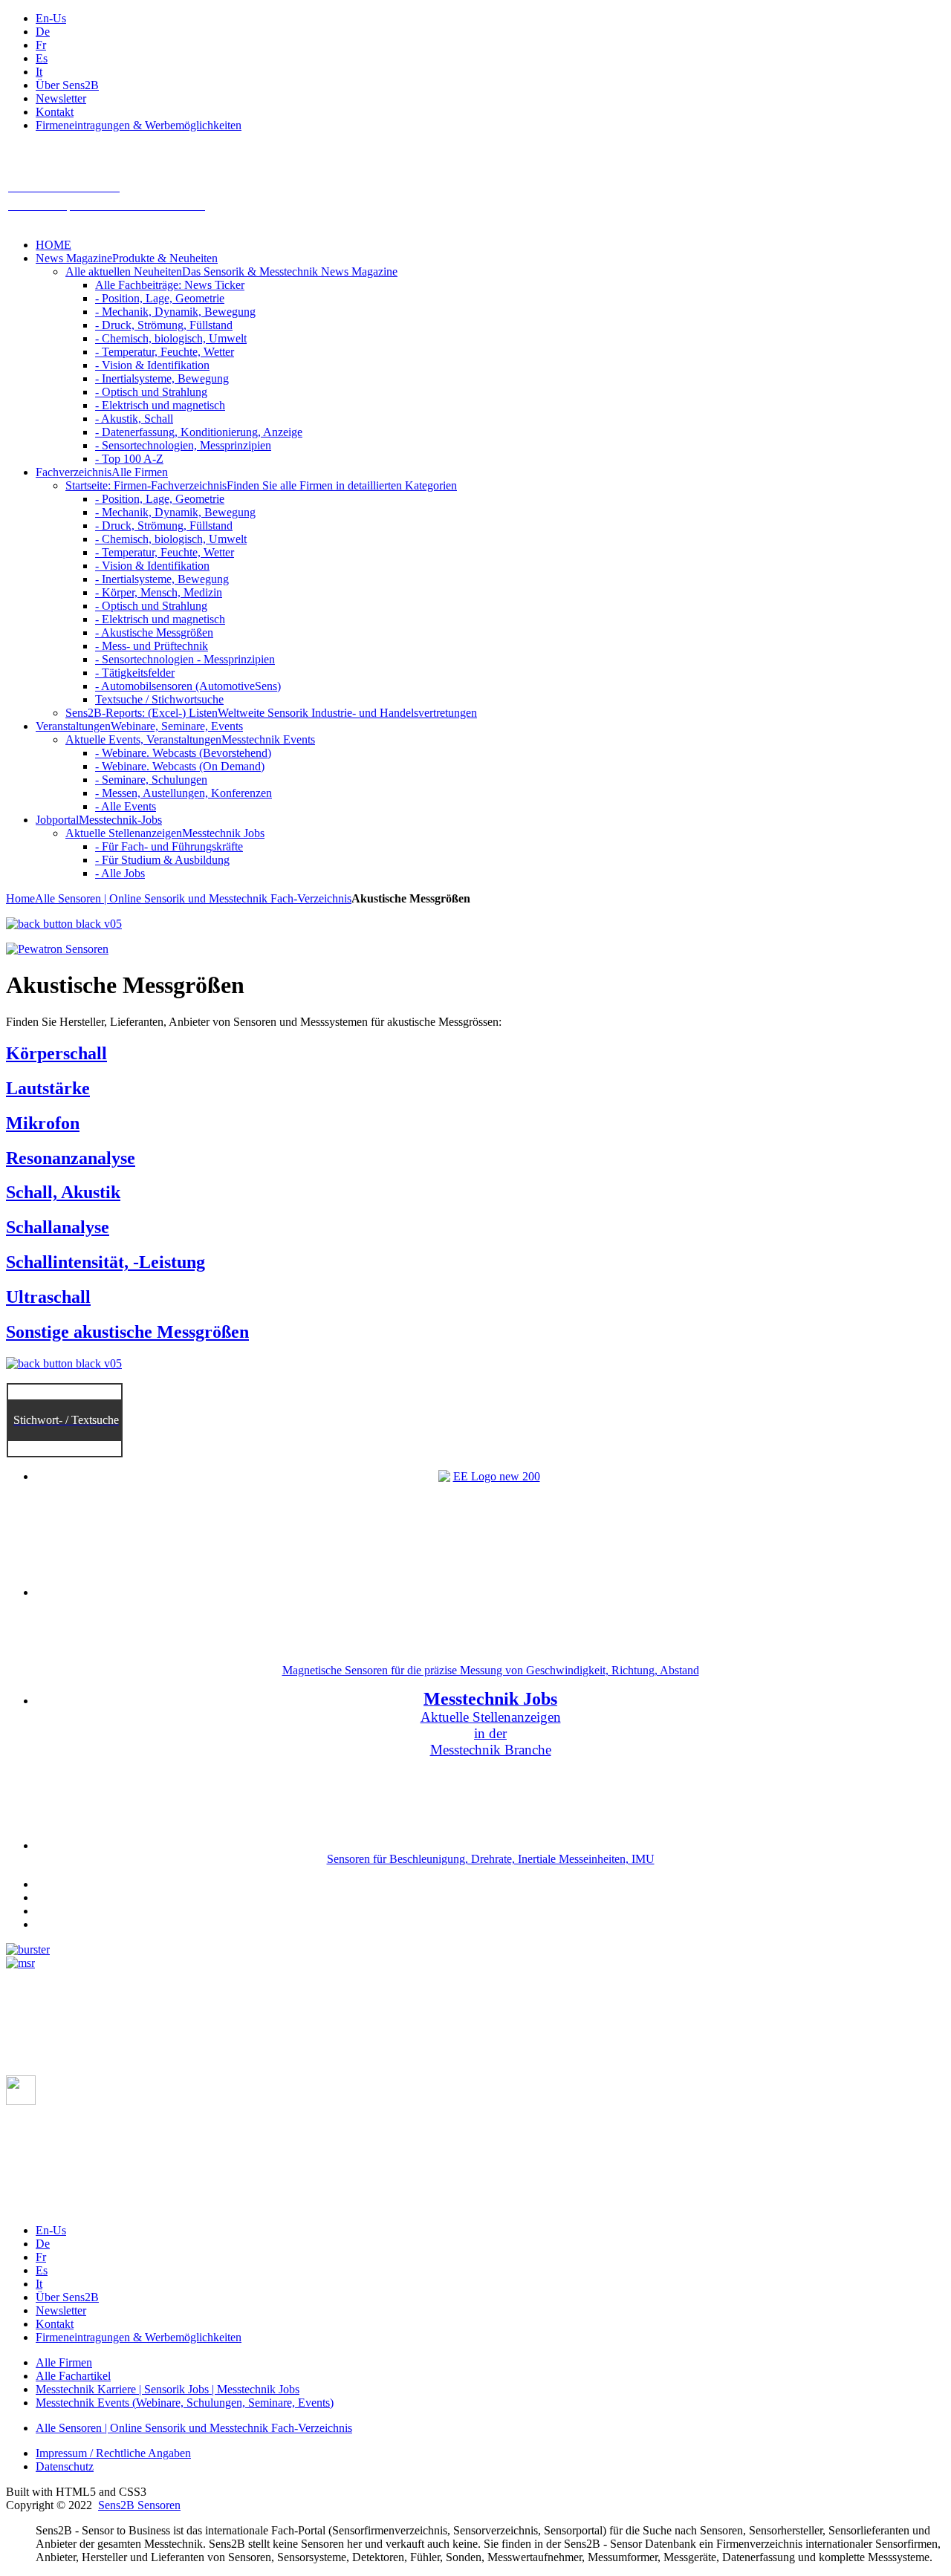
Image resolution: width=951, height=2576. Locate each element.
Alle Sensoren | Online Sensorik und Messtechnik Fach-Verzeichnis (193, 898)
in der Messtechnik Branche (491, 1741)
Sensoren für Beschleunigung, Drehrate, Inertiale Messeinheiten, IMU (491, 1859)
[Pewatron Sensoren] (57, 949)
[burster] (28, 1949)
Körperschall (56, 1053)
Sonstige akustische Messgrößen (127, 1332)
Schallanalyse (58, 1227)
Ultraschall (48, 1297)
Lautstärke (48, 1088)
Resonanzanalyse (71, 1158)
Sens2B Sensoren (139, 2505)
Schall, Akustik (63, 1192)
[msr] (20, 1963)
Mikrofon (43, 1123)
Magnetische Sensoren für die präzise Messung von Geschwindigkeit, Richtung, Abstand (491, 1670)
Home (20, 898)
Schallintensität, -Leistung (106, 1262)
